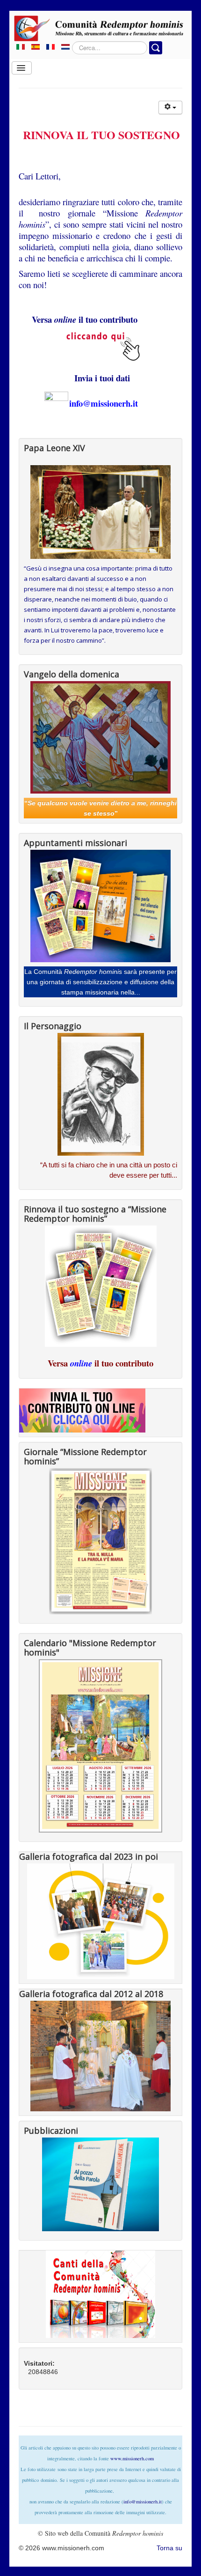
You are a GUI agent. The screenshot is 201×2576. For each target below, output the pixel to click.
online (81, 1363)
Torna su (169, 2548)
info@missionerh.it (104, 403)
